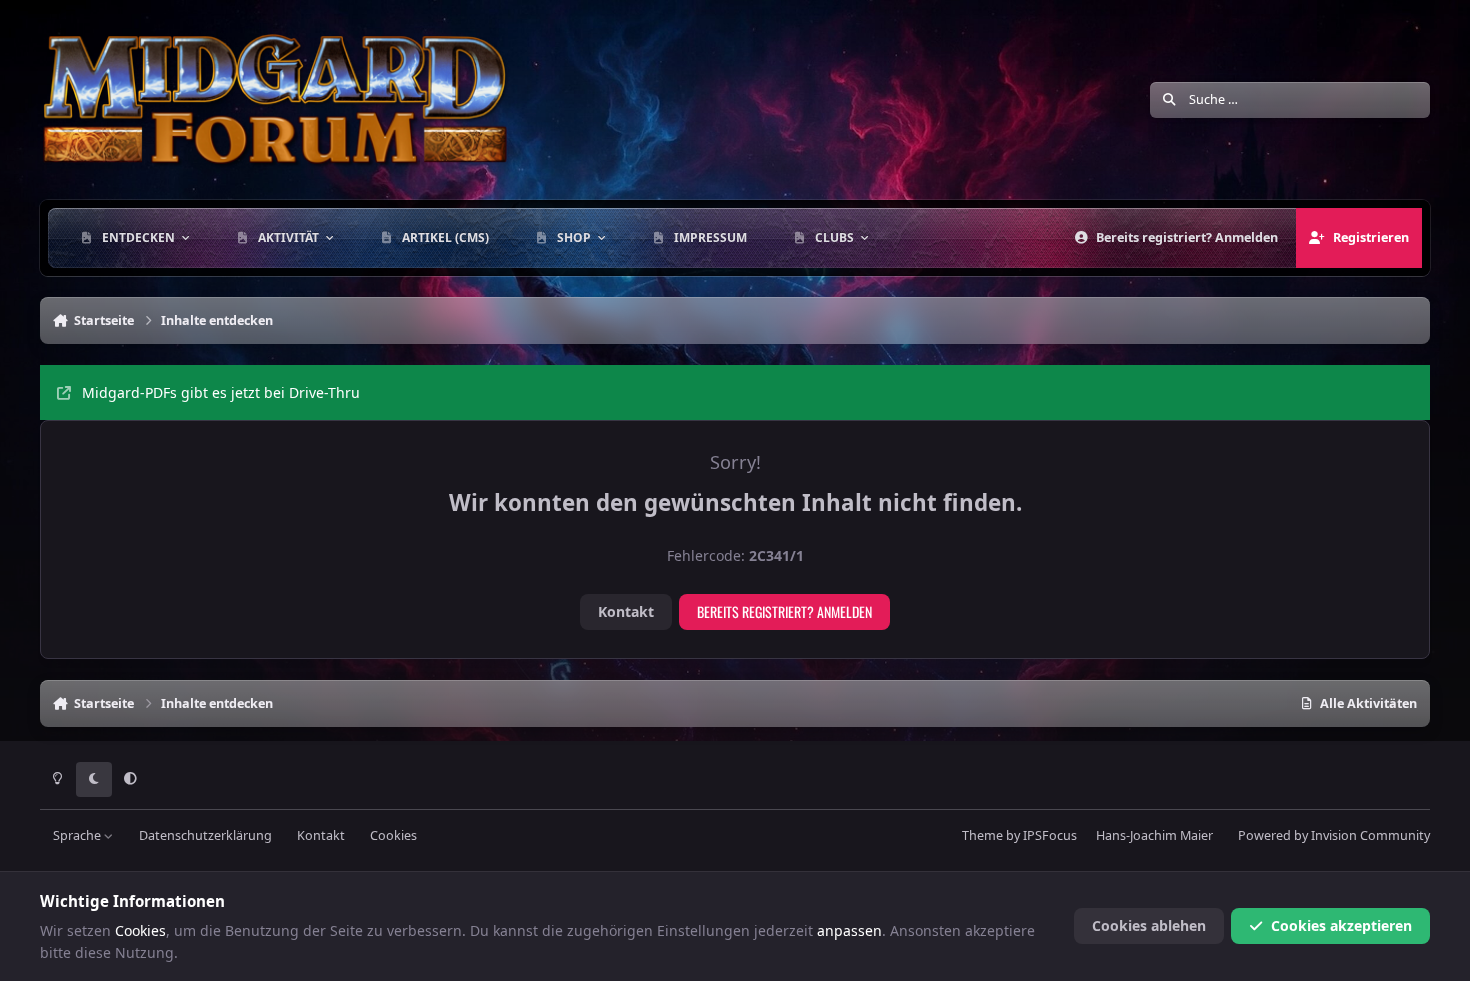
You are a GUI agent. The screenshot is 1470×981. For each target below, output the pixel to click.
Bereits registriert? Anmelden (784, 611)
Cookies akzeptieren (1341, 925)
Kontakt (626, 611)
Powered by (1334, 835)
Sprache (78, 835)
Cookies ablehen (1149, 925)
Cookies (393, 835)
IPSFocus (1050, 835)
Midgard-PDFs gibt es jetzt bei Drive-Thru (221, 392)
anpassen (849, 930)
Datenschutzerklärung (205, 835)
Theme (982, 835)
